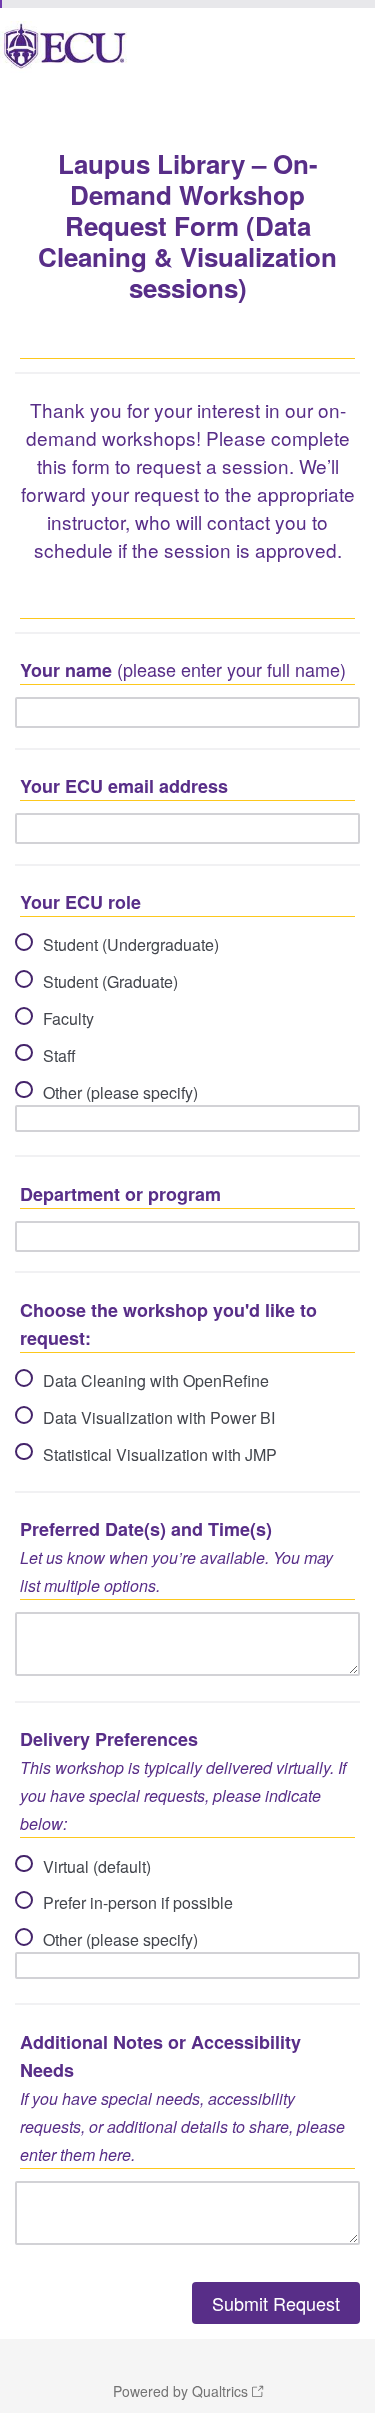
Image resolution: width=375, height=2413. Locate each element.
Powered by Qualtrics (180, 2391)
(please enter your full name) (183, 669)
